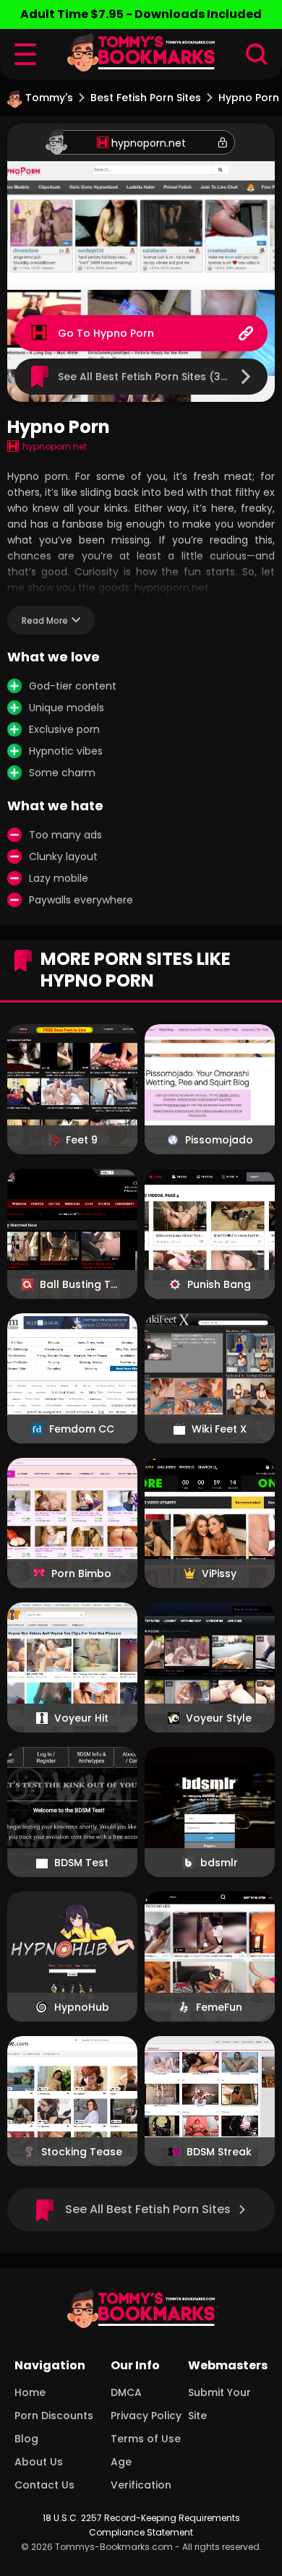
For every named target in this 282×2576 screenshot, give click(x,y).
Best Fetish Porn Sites (146, 98)
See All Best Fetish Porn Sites (148, 2209)
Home (30, 2392)
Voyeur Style (219, 1718)
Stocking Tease (82, 2152)
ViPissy (219, 1573)
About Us (39, 2462)
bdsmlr (219, 1863)
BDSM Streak (219, 2152)
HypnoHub (82, 2007)
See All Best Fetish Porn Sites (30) (145, 377)
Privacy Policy (146, 2416)
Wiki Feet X (219, 1429)
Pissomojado (219, 1140)
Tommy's (49, 98)
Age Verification (141, 2473)
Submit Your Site (219, 2404)
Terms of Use (146, 2439)
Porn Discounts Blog (54, 2427)
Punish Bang (219, 1284)
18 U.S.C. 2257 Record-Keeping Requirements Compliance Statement (141, 2525)
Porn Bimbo (81, 1573)
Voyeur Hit (81, 1718)
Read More (45, 621)
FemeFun (219, 2007)
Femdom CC (82, 1429)
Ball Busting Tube (81, 1284)
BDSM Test (81, 1863)
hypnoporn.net (149, 143)
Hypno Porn (124, 333)
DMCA (126, 2392)
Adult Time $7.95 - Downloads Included (141, 14)
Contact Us (44, 2485)
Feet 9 (82, 1140)
